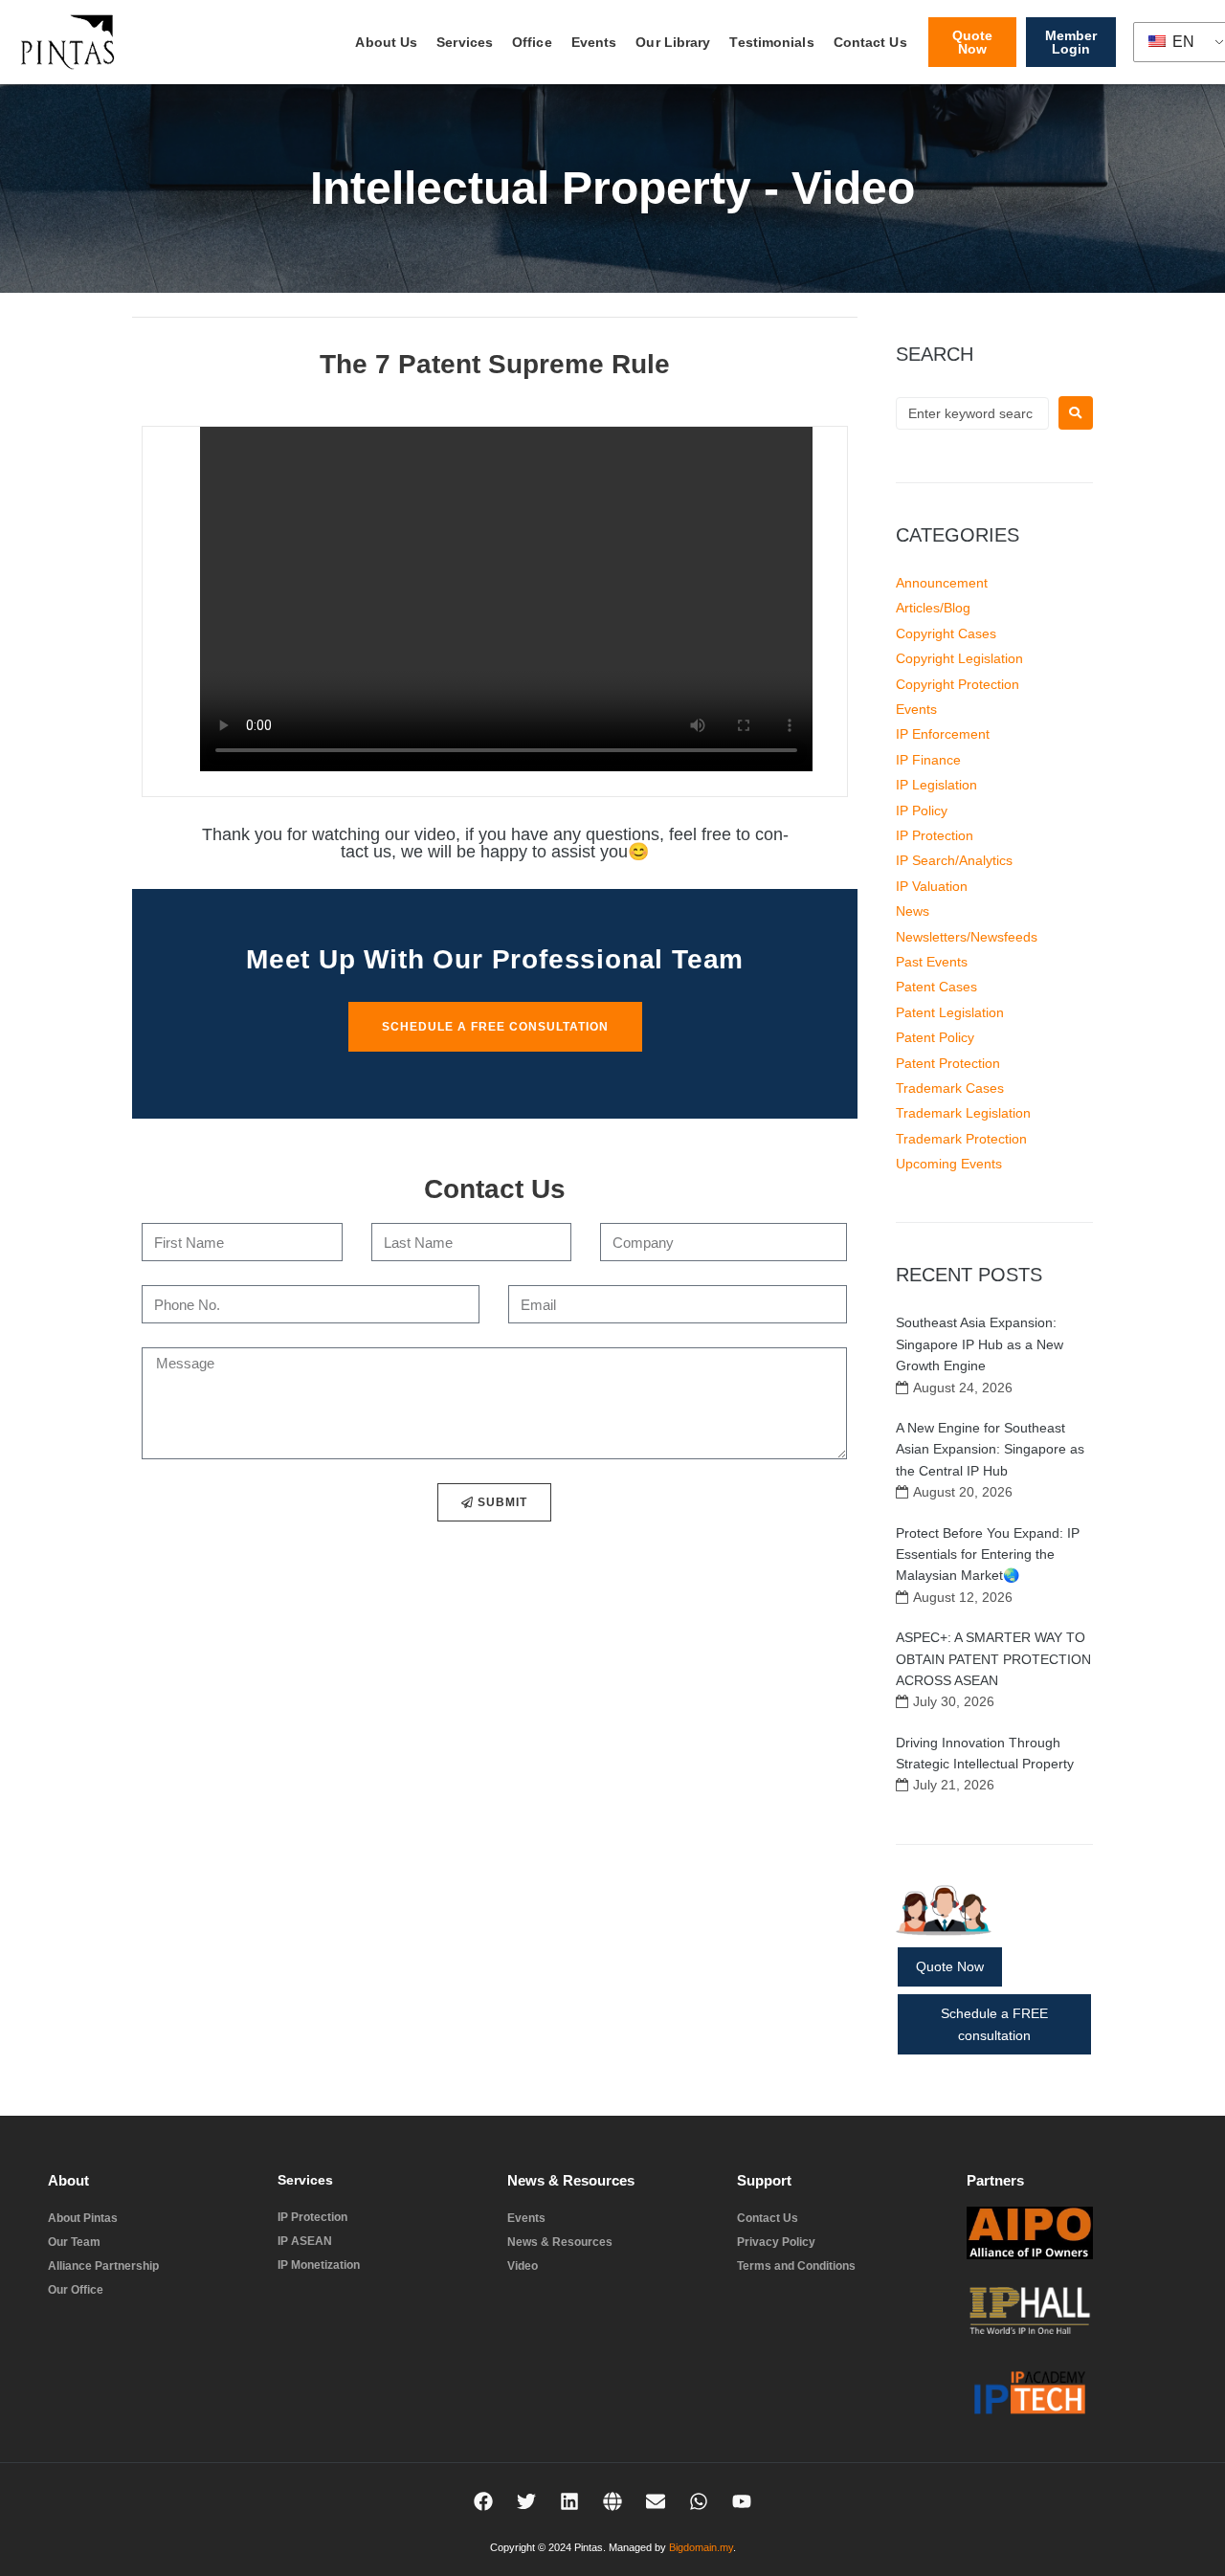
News (913, 911)
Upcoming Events (949, 1164)
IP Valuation (932, 886)
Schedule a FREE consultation (994, 2024)
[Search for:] (972, 413)
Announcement (942, 583)
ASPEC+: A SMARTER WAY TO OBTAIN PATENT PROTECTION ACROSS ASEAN (993, 1659)
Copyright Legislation (959, 658)
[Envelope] (656, 2501)
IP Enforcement (943, 734)
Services (465, 42)
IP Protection (935, 835)
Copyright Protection (958, 684)
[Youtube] (742, 2501)
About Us (386, 42)
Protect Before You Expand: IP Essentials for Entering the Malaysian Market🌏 (988, 1554)
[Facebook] (483, 2501)
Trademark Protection (961, 1139)
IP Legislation (936, 785)
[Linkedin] (569, 2501)
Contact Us (870, 42)
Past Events (932, 962)
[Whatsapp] (699, 2501)
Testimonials (771, 42)
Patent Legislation (950, 1012)
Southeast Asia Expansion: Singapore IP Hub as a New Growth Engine (980, 1344)
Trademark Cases (950, 1088)
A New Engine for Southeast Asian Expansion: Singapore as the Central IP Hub (990, 1449)
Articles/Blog (933, 608)
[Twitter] (526, 2501)
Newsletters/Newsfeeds (967, 937)
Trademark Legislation (963, 1113)
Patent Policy (935, 1037)
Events (594, 42)
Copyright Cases (946, 633)
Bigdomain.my (701, 2547)
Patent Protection (948, 1063)
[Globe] (612, 2501)
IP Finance (928, 760)
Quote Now (950, 1966)
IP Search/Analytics (954, 860)
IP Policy (922, 811)
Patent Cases (936, 987)
